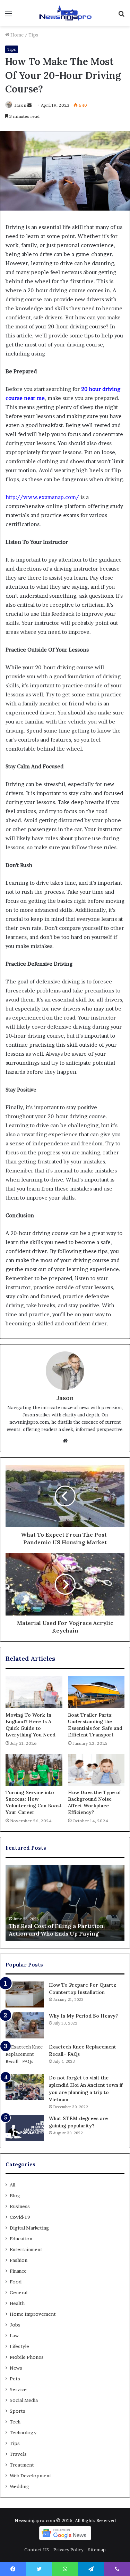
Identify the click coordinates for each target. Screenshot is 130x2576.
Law (14, 2336)
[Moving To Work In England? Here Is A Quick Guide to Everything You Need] (34, 1692)
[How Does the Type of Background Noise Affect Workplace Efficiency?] (96, 1770)
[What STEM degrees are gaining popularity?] (25, 2128)
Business (20, 2206)
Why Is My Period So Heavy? (83, 2016)
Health (17, 2303)
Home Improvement (33, 2314)
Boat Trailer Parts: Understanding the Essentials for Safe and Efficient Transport (95, 1725)
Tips (33, 35)
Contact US (37, 2550)
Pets (15, 2379)
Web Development (31, 2476)
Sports (18, 2411)
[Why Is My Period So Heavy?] (25, 2025)
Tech (15, 2422)
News (16, 2368)
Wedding (20, 2486)
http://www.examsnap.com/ (42, 497)
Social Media (24, 2400)
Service (18, 2389)
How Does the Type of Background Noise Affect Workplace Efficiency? (94, 1802)
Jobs (15, 2325)
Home (16, 35)
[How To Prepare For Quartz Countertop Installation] (25, 1994)
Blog (15, 2195)
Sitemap (97, 2550)
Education (21, 2239)
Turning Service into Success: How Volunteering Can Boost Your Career (34, 1802)
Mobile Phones (27, 2357)
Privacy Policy (68, 2550)
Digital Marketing (29, 2228)
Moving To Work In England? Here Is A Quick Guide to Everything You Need (31, 1725)
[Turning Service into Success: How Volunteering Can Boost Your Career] (34, 1770)
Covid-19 (20, 2217)
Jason (20, 105)
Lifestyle (19, 2346)
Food (16, 2282)
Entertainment (26, 2249)
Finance (18, 2271)
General (19, 2292)
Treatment (22, 2465)
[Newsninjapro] (65, 13)
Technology (23, 2432)
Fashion (19, 2260)
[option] (65, 1903)
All (12, 2185)
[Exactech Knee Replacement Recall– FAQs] (25, 2056)
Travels (18, 2454)
